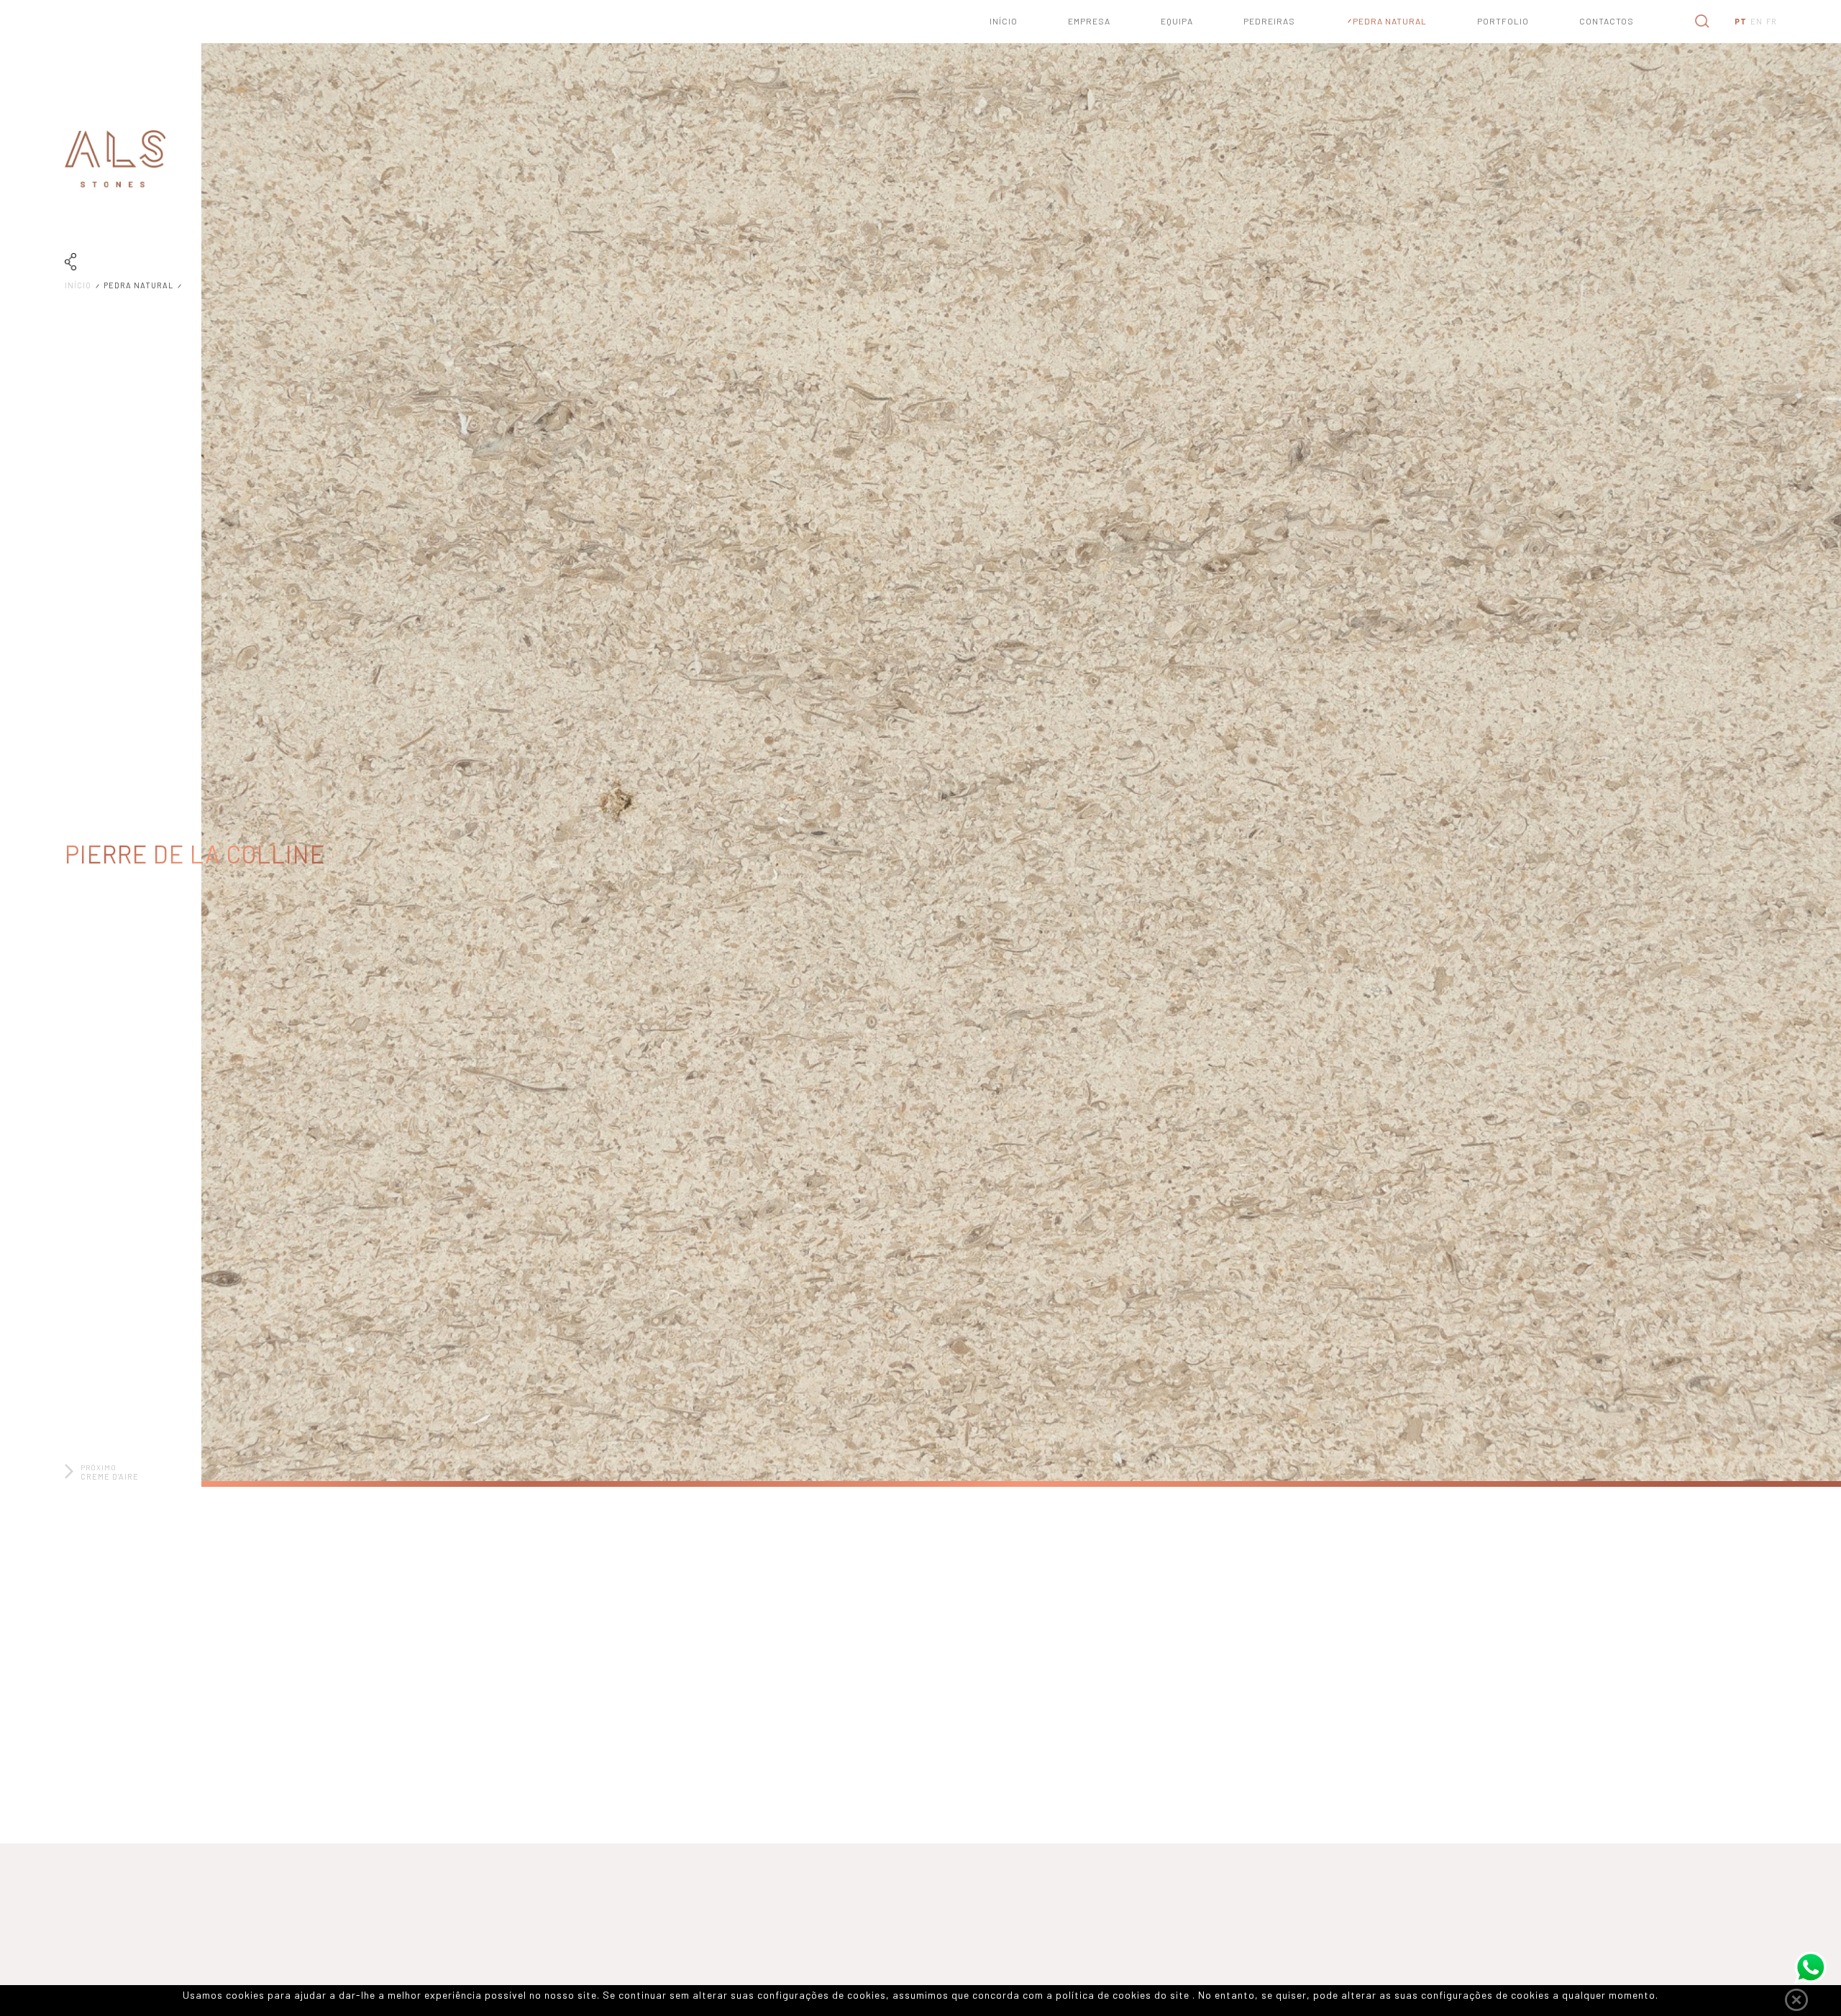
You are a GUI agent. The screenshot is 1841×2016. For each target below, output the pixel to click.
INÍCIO (1004, 21)
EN (1757, 21)
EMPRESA (1089, 21)
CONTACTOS (1607, 21)
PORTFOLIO (1503, 21)
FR (1772, 21)
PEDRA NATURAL (1390, 21)
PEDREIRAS (1269, 21)
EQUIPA (1177, 21)
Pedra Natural (141, 285)
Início (80, 285)
